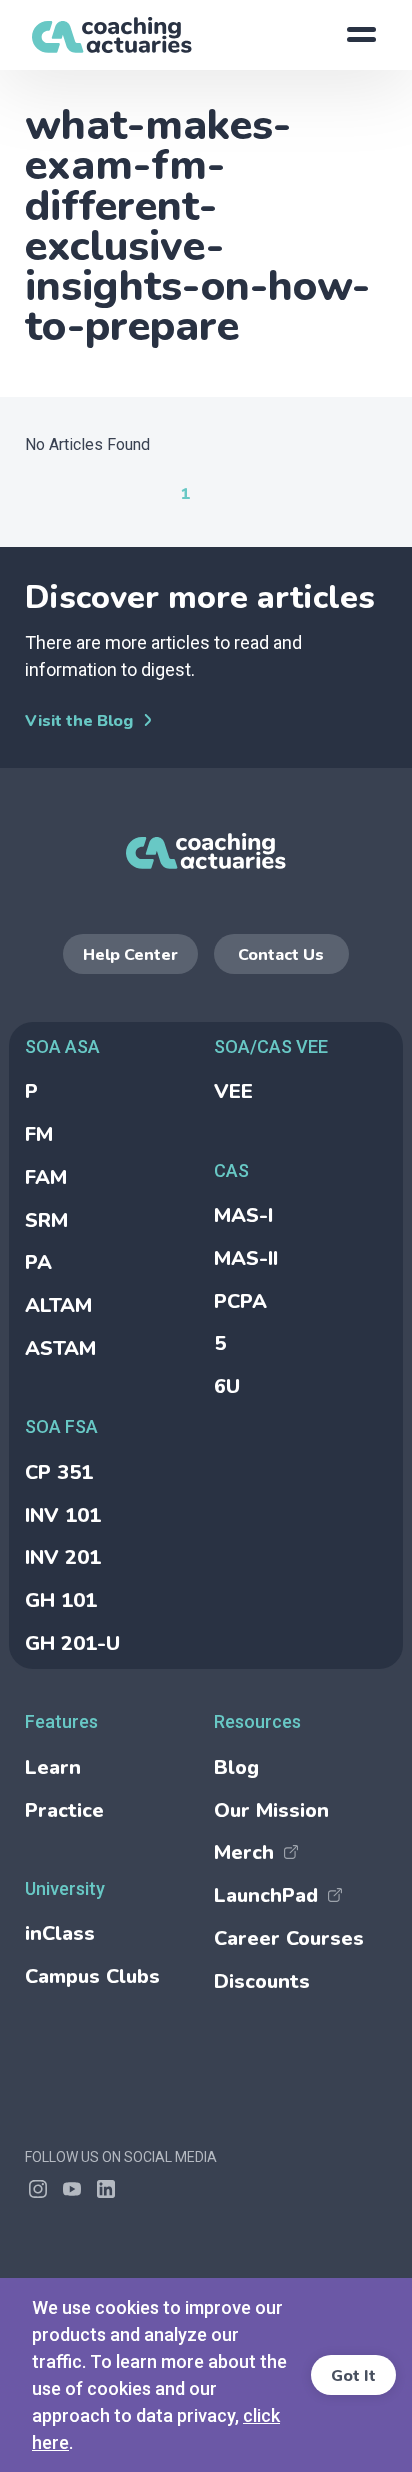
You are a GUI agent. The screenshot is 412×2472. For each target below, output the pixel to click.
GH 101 (61, 1600)
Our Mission (271, 1810)
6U (227, 1386)
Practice (64, 1810)
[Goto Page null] (219, 493)
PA (38, 1262)
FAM (46, 1177)
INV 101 (63, 1515)
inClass (60, 1933)
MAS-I (243, 1215)
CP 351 (59, 1472)
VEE (233, 1091)
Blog (236, 1767)
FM (39, 1134)
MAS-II (246, 1258)
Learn (53, 1767)
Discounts (262, 1981)
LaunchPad (266, 1895)
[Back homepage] (206, 851)
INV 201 (63, 1557)
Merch (244, 1852)
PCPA (240, 1301)
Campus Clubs (92, 1976)
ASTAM (60, 1348)
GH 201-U (72, 1643)
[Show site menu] (361, 35)
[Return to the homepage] (112, 35)
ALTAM (58, 1305)
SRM (46, 1220)
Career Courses (289, 1938)
